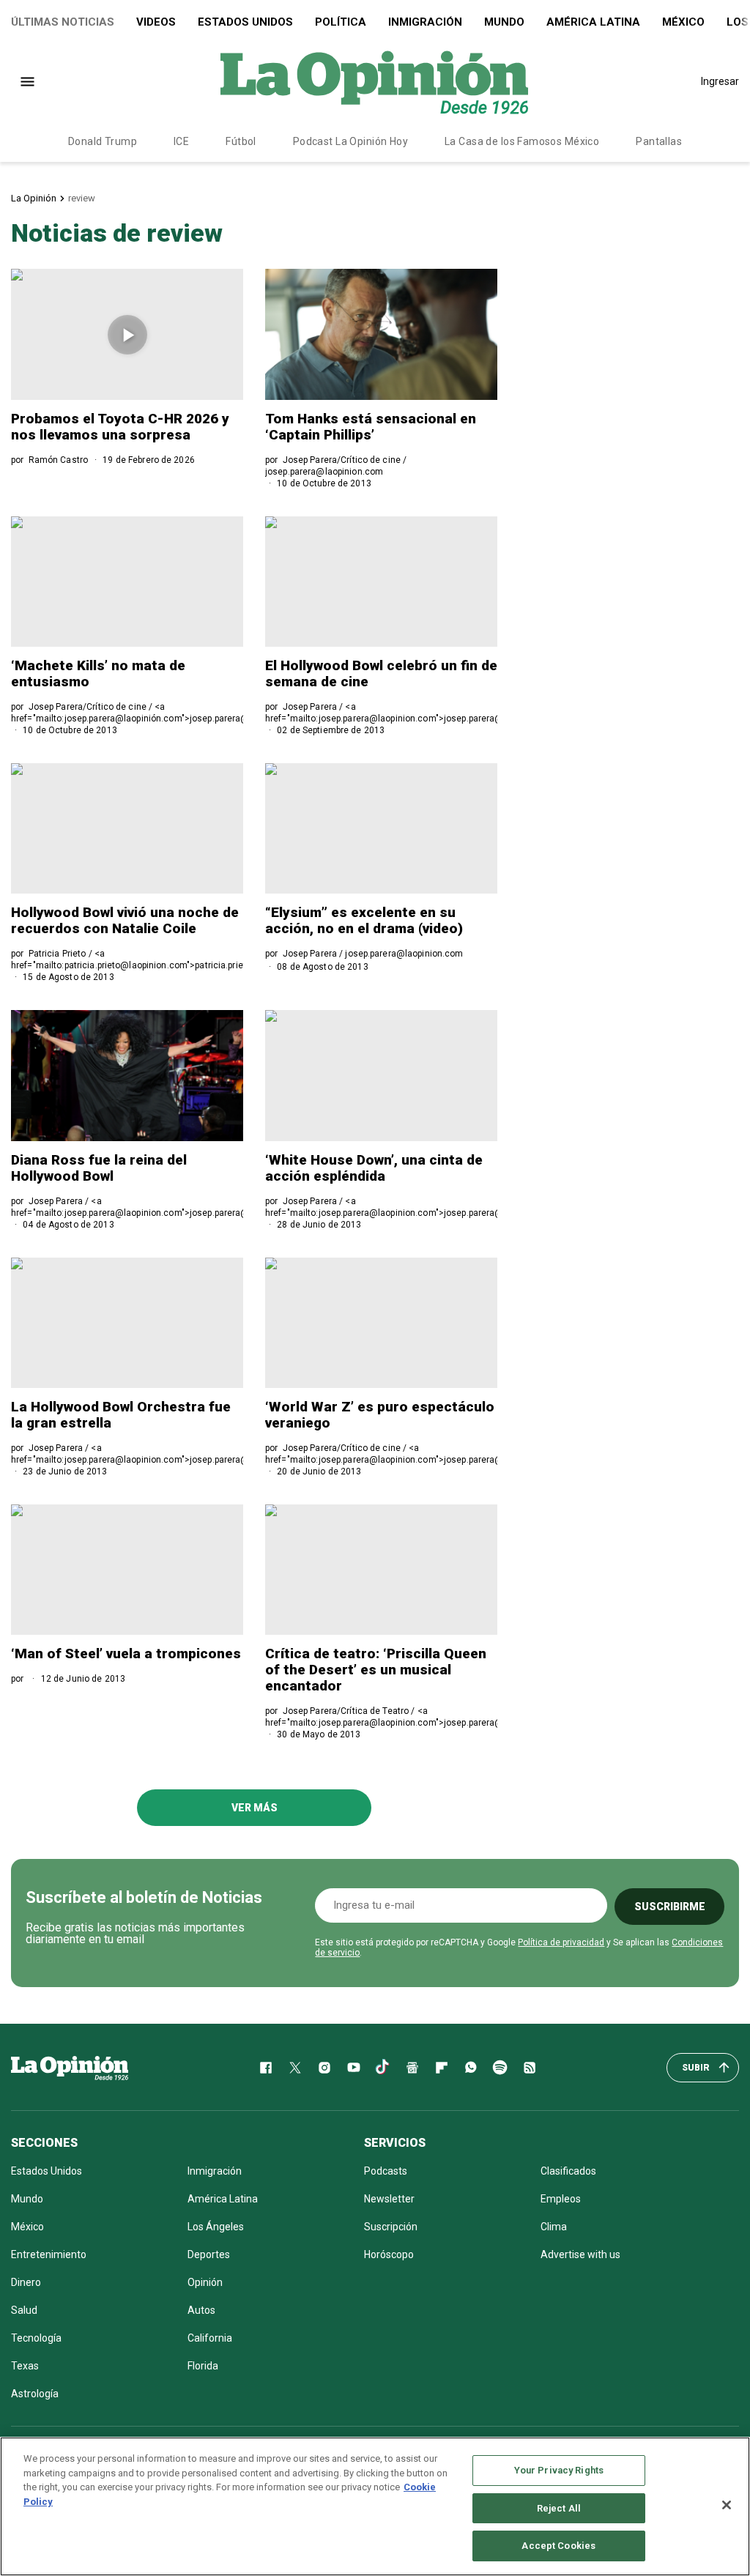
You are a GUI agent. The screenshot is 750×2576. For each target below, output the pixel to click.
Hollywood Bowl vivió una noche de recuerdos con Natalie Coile (125, 920)
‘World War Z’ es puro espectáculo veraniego (380, 1415)
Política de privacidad (561, 1942)
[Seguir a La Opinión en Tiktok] (383, 2068)
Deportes (209, 2254)
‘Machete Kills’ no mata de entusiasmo (98, 673)
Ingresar (720, 81)
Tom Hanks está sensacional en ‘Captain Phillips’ (371, 427)
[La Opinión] (374, 81)
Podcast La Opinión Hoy (350, 141)
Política (341, 22)
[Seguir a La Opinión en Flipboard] (442, 2068)
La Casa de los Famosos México (522, 141)
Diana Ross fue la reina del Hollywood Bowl (99, 1168)
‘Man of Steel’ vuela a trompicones (126, 1653)
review (82, 198)
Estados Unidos (245, 22)
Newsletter (389, 2199)
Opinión (205, 2282)
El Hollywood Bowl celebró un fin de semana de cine (381, 673)
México (683, 22)
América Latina (593, 22)
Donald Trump (103, 141)
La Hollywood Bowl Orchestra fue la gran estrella (121, 1415)
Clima (554, 2227)
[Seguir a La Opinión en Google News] (412, 2068)
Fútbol (241, 141)
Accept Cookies (558, 2546)
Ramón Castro (58, 460)
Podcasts (386, 2171)
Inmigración (425, 22)
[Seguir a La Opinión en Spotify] (500, 2068)
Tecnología (36, 2338)
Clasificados (568, 2171)
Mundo (504, 22)
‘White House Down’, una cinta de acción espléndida (374, 1168)
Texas (25, 2366)
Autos (201, 2310)
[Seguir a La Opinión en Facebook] (266, 2068)
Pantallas (659, 141)
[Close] (727, 2505)
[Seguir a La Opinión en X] (295, 2068)
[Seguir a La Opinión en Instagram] (324, 2068)
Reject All (559, 2508)
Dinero (26, 2282)
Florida (203, 2366)
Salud (24, 2310)
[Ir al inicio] (70, 2068)
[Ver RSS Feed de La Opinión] (530, 2068)
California (210, 2338)
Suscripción (391, 2227)
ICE (181, 141)
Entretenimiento (49, 2254)
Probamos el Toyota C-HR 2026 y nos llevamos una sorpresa (120, 427)
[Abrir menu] (27, 82)
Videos (156, 22)
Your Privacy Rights (559, 2470)
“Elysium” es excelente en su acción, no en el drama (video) (364, 920)
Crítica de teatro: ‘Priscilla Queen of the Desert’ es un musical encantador (376, 1670)
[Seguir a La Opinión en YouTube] (354, 2068)
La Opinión (34, 198)
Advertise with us (580, 2254)
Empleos (561, 2199)
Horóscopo (389, 2254)
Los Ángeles (216, 2227)
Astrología (35, 2394)
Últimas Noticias (63, 22)
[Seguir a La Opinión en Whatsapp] (471, 2068)
